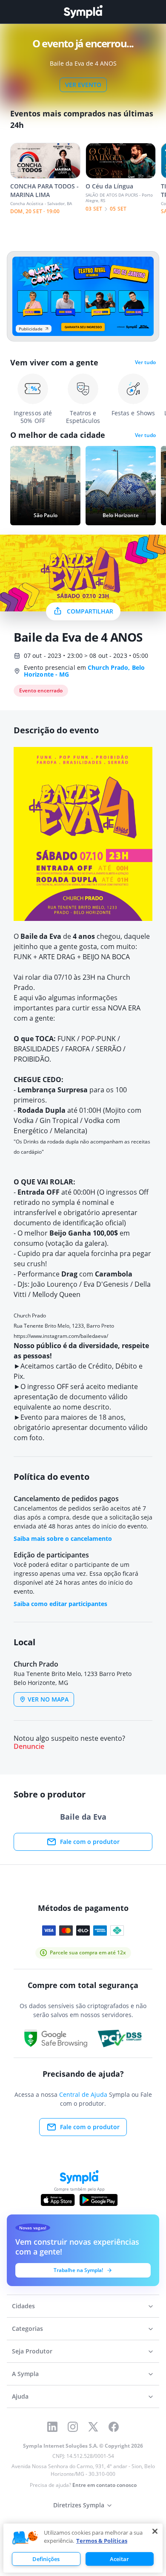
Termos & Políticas (102, 2541)
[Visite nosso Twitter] (93, 2427)
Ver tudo (145, 362)
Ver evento (83, 85)
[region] (83, 2548)
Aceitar (119, 2559)
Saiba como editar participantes (60, 1604)
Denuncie (29, 1747)
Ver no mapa (48, 1699)
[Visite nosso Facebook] (114, 2427)
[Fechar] (155, 2531)
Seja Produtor (32, 2351)
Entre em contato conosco (104, 2485)
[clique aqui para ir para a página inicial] (83, 12)
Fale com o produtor (90, 1842)
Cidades (23, 2306)
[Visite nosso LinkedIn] (52, 2427)
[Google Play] (99, 2200)
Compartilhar (90, 611)
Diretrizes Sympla (79, 2505)
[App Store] (58, 2200)
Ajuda (20, 2396)
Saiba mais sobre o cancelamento (63, 1538)
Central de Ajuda (83, 2094)
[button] (25, 2538)
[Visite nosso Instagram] (73, 2427)
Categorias (27, 2329)
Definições (46, 2559)
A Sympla (25, 2374)
